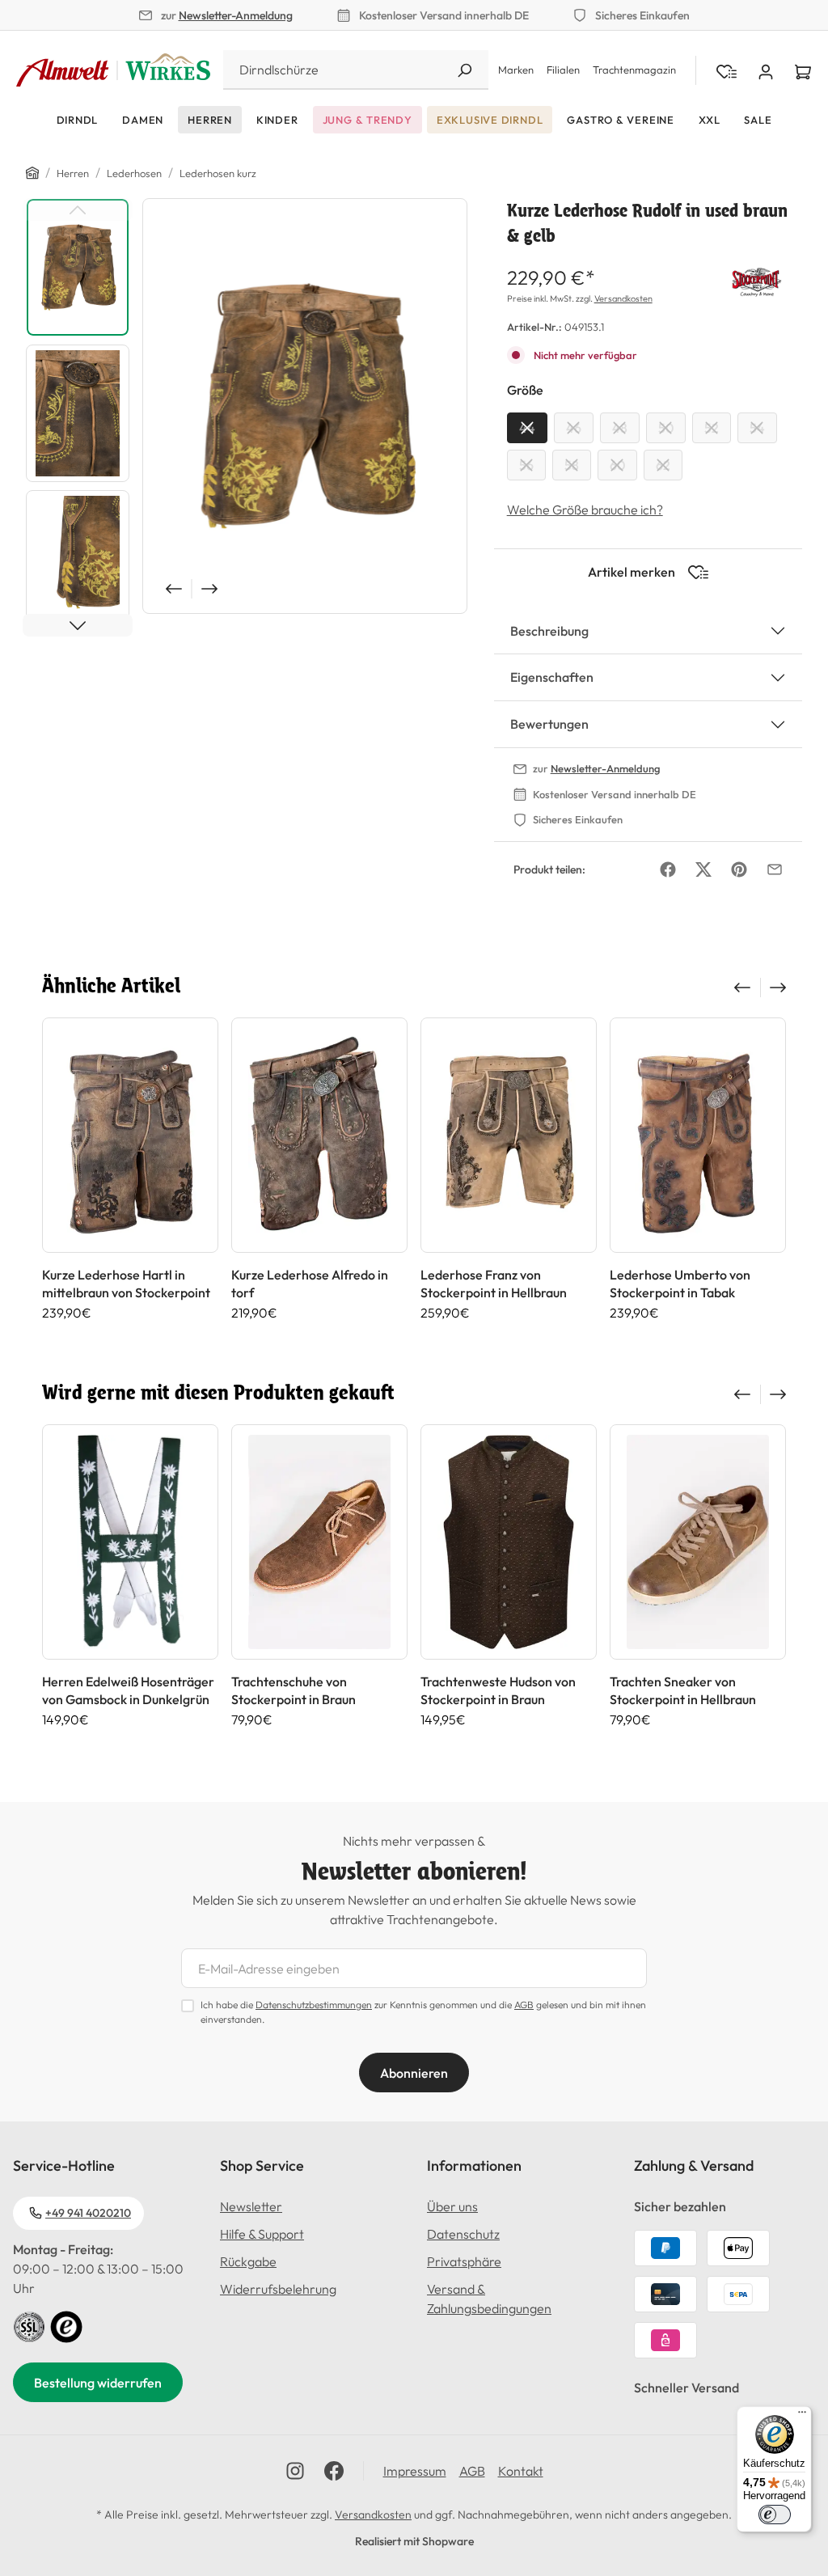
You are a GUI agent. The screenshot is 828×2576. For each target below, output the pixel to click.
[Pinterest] (739, 869)
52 (712, 428)
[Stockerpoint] (757, 280)
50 (666, 428)
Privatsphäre (464, 2261)
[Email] (775, 869)
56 (526, 465)
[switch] (775, 2515)
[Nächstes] (211, 589)
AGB (524, 2005)
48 (620, 428)
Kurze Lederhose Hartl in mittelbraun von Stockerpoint (126, 1284)
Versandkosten (623, 298)
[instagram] (295, 2471)
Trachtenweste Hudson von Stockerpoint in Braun (498, 1690)
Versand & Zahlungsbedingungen (489, 2299)
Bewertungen (549, 724)
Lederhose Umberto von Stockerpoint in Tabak (680, 1284)
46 (574, 428)
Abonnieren (414, 2073)
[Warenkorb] (803, 70)
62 (663, 465)
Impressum (415, 2471)
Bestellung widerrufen (98, 2383)
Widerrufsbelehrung (278, 2289)
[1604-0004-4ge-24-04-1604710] (305, 406)
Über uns (452, 2206)
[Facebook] (668, 869)
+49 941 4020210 (88, 2213)
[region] (247, 417)
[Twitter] (703, 869)
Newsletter (251, 2206)
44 (527, 428)
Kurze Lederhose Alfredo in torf (310, 1284)
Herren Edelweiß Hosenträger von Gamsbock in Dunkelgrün (128, 1690)
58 (572, 465)
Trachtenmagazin (634, 70)
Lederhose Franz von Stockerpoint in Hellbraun (494, 1284)
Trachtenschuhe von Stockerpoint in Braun (294, 1690)
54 (757, 428)
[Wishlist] (727, 70)
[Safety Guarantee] (29, 2325)
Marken (516, 70)
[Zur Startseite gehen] (113, 70)
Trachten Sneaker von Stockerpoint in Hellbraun (683, 1690)
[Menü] (802, 2416)
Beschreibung (549, 631)
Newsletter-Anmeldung (236, 15)
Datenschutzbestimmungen (314, 2005)
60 (617, 465)
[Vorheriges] (172, 589)
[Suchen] (464, 70)
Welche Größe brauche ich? (585, 510)
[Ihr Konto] (766, 70)
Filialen (563, 70)
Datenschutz (463, 2234)
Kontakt (521, 2471)
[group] (130, 1169)
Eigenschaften (552, 677)
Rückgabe (248, 2261)
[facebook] (334, 2471)
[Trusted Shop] (66, 2325)
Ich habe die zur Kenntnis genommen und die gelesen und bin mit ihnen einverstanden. (423, 2012)
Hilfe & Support (262, 2234)
